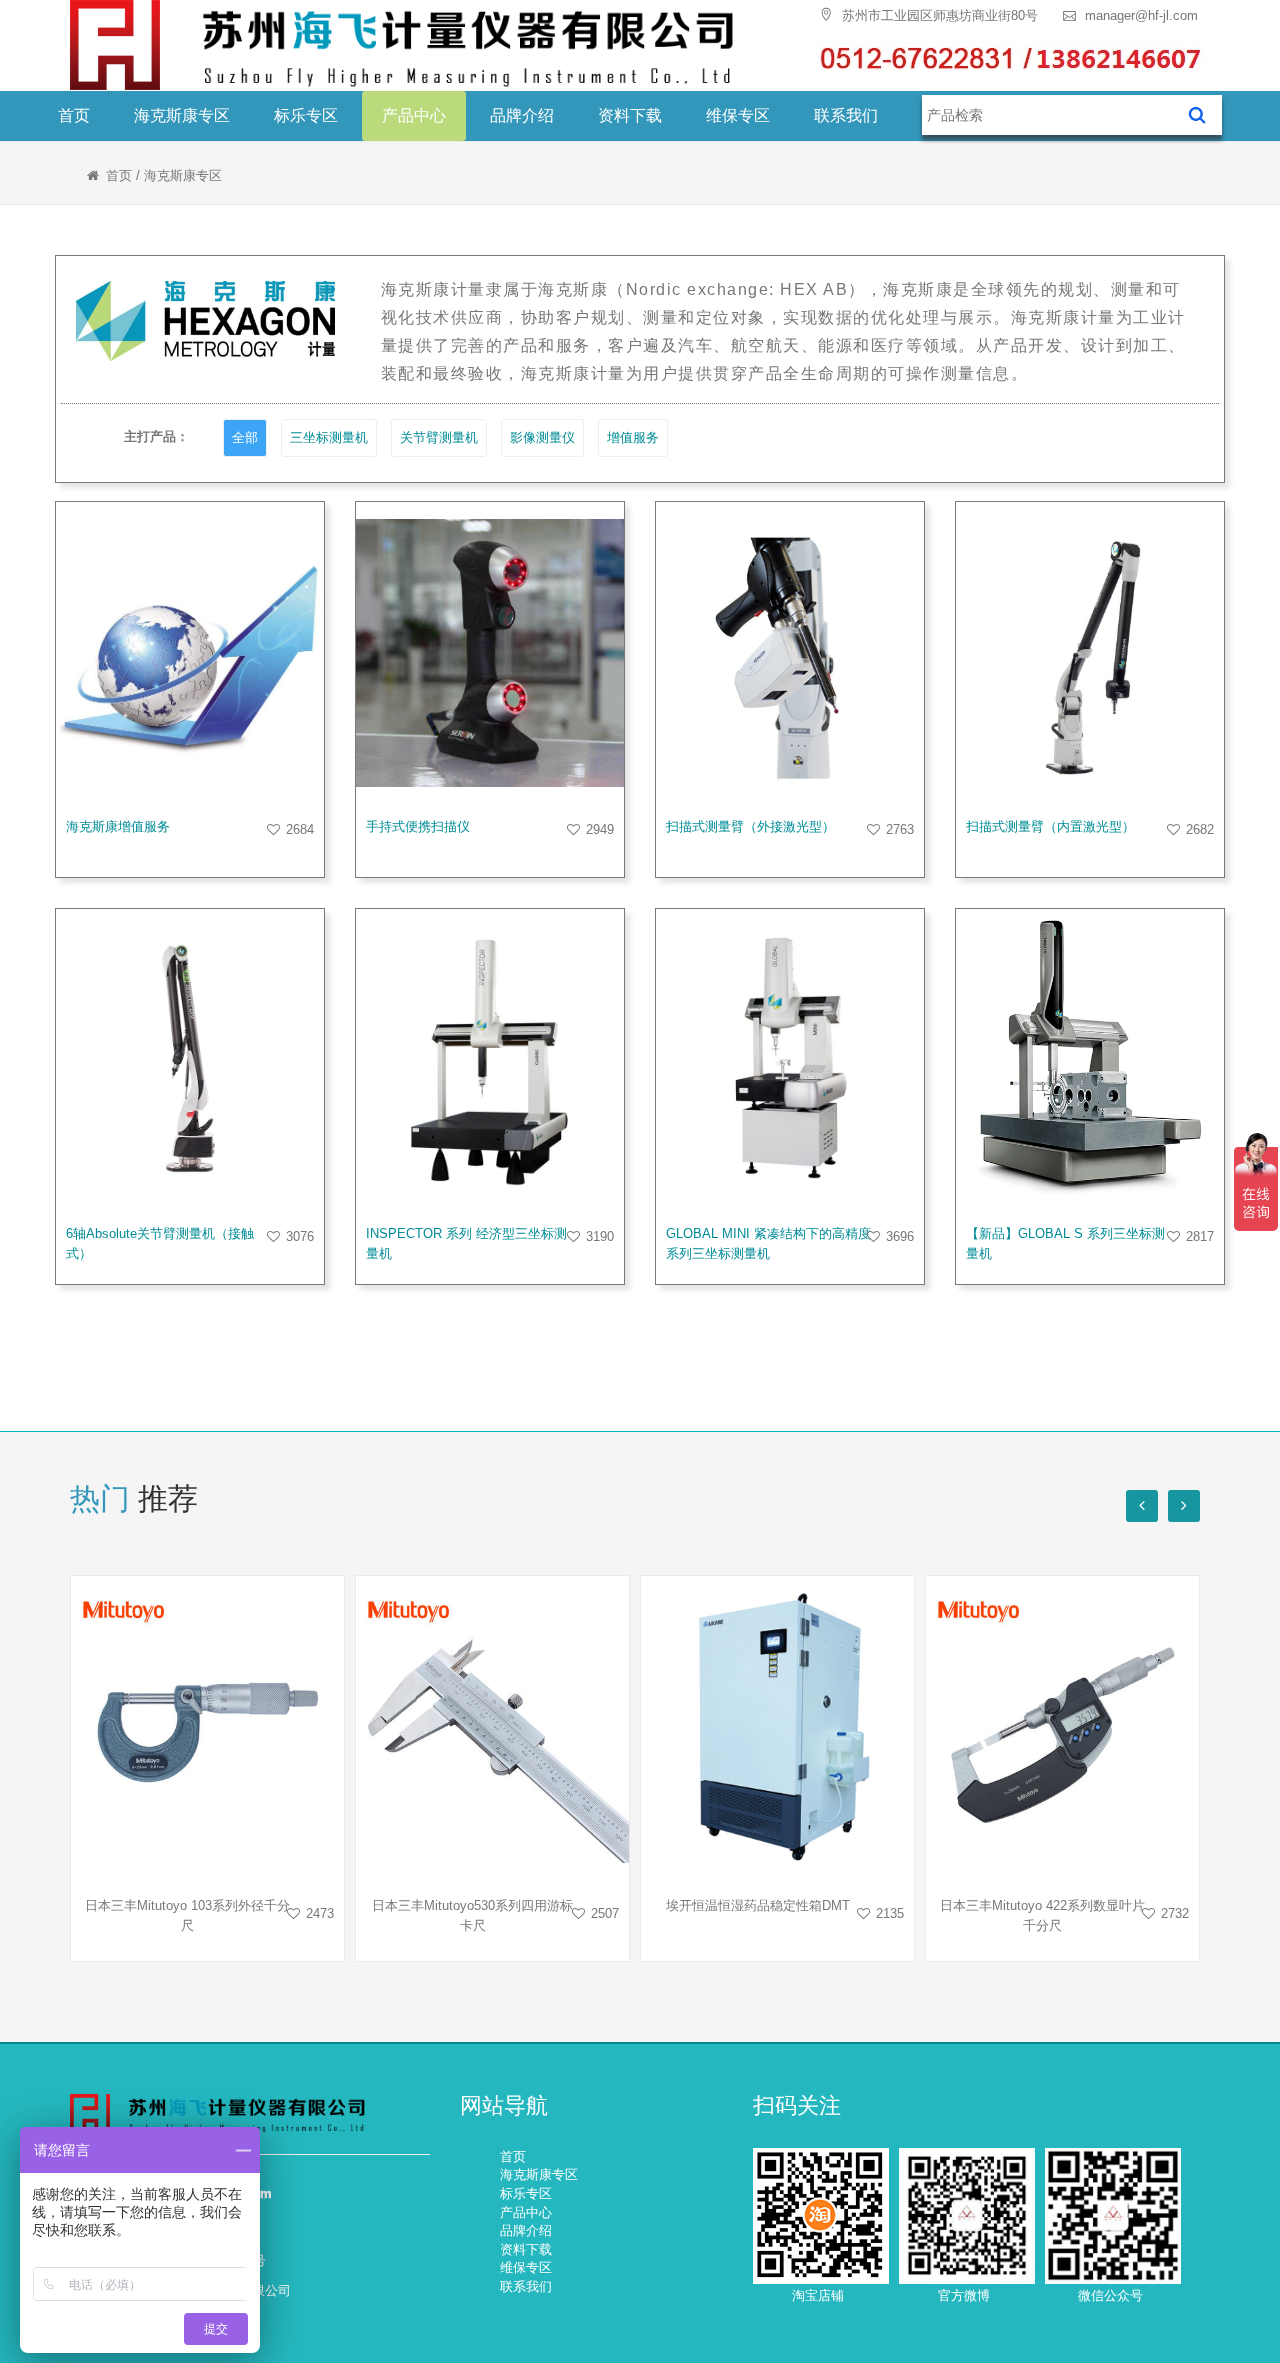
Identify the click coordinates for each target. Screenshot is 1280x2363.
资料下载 (630, 115)
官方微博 (964, 2295)
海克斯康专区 (182, 115)
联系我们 (846, 115)
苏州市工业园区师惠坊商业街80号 (938, 15)
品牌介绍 (522, 115)
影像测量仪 (542, 437)
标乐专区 (306, 115)
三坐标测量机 (329, 437)
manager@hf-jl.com (1139, 15)
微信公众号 (1110, 2295)
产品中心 (414, 115)
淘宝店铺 (818, 2295)
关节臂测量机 (439, 437)
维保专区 (738, 115)
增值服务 (633, 437)
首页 (74, 115)
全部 (245, 437)
